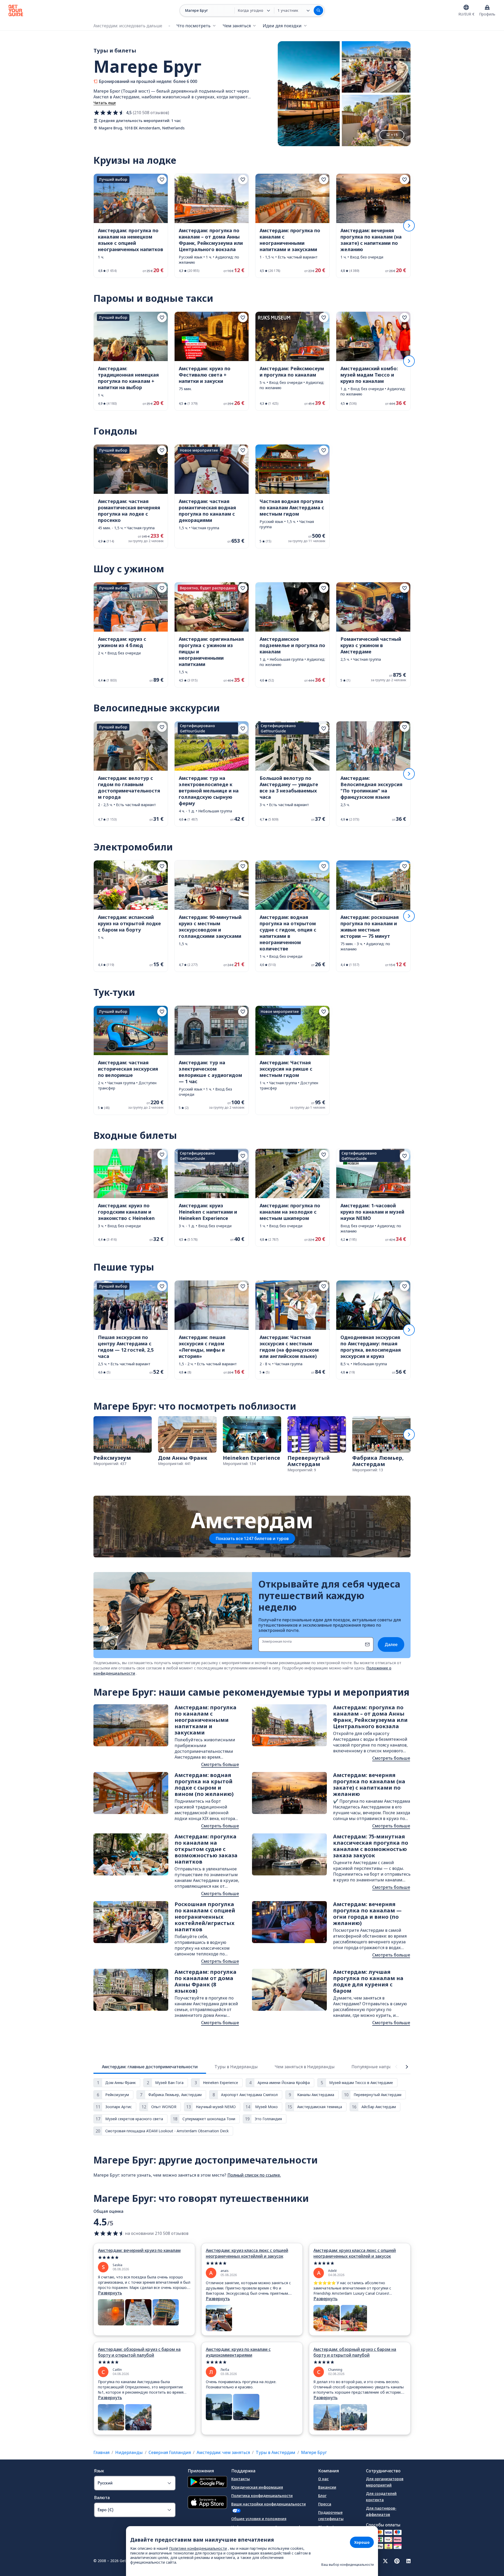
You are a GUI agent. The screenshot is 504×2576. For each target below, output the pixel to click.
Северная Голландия (170, 2452)
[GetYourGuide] (16, 10)
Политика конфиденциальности (262, 2496)
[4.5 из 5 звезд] (109, 113)
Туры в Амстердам (275, 2452)
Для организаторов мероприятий (385, 2482)
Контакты (241, 2479)
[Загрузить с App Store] (207, 2503)
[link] (131, 226)
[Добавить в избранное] (162, 179)
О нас (323, 2479)
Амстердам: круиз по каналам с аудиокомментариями (238, 2352)
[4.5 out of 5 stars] (109, 2233)
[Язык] (466, 7)
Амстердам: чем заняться (223, 2452)
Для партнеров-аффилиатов (381, 2511)
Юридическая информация (257, 2487)
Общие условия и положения (259, 2519)
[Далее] (409, 226)
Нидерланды (129, 2452)
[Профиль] (487, 7)
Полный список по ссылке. (254, 2175)
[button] (131, 226)
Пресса (325, 2504)
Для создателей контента (381, 2497)
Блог (322, 2496)
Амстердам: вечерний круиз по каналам (139, 2250)
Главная (101, 2452)
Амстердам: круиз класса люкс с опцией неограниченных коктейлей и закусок (247, 2253)
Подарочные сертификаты (331, 2516)
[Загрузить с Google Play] (207, 2483)
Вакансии (327, 2487)
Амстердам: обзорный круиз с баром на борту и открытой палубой (139, 2352)
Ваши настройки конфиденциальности (269, 2504)
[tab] (150, 2067)
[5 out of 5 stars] (144, 2258)
